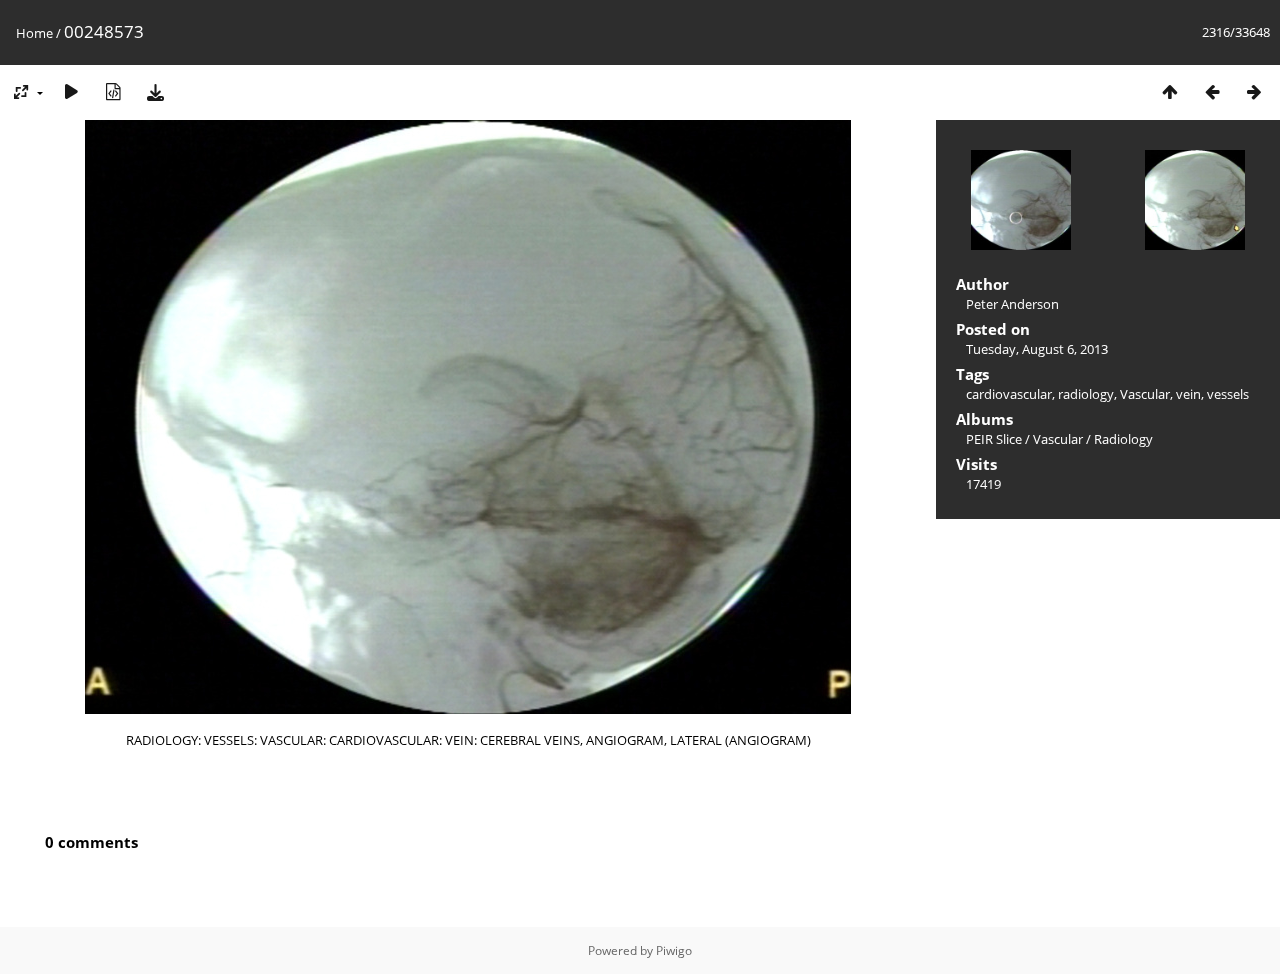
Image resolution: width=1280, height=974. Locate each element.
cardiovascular (1009, 394)
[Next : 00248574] (1254, 91)
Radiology (1123, 439)
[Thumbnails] (1170, 91)
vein (1188, 394)
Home (34, 33)
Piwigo (674, 950)
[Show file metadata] (113, 91)
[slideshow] (71, 91)
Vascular (1145, 394)
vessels (1228, 394)
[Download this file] (155, 91)
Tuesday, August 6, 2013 (1037, 349)
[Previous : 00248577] (1212, 91)
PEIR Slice (994, 439)
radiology (1086, 394)
